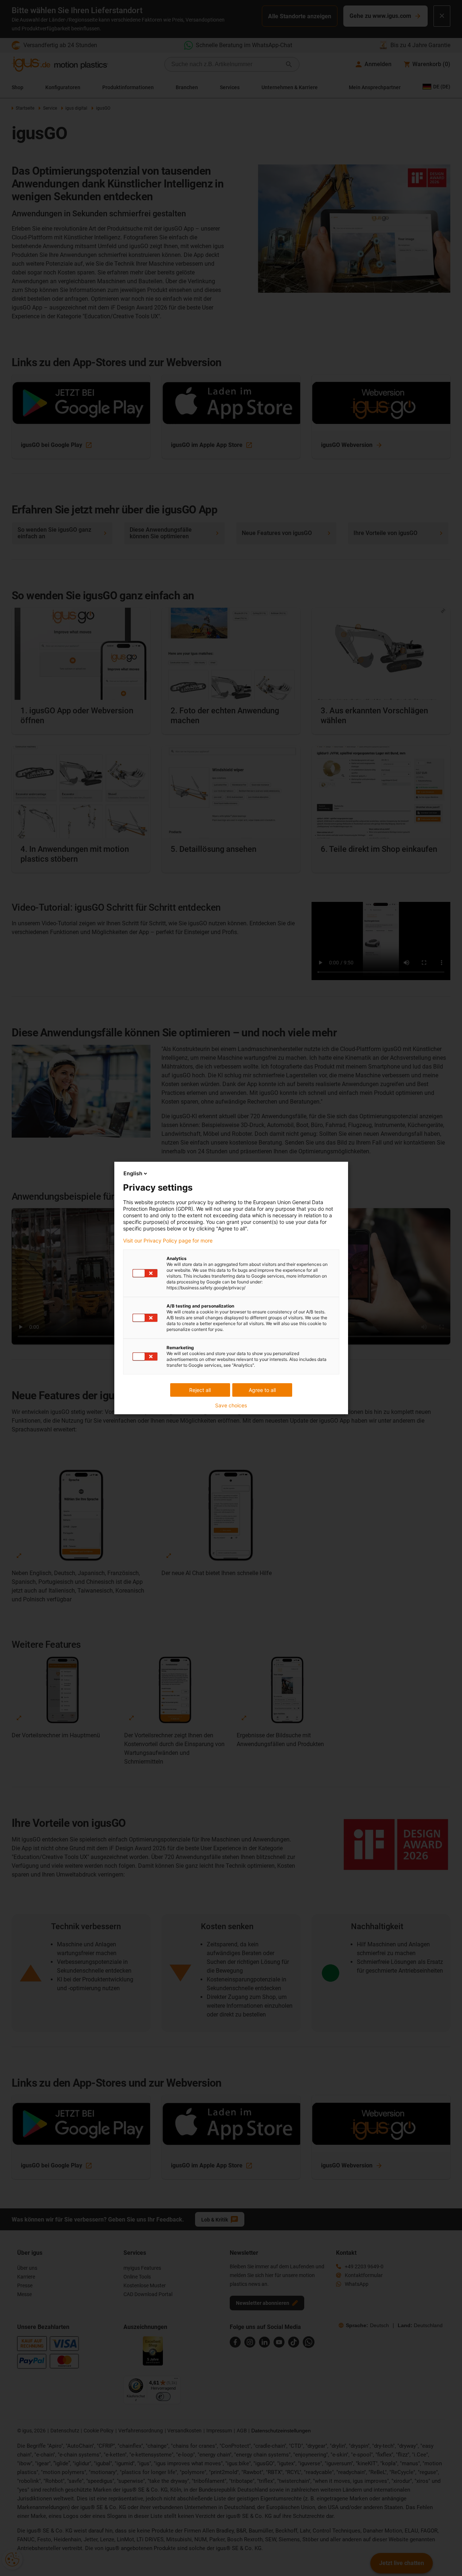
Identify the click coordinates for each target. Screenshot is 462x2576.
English (133, 1173)
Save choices (231, 1405)
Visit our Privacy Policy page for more (168, 1241)
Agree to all (262, 1390)
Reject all (200, 1390)
